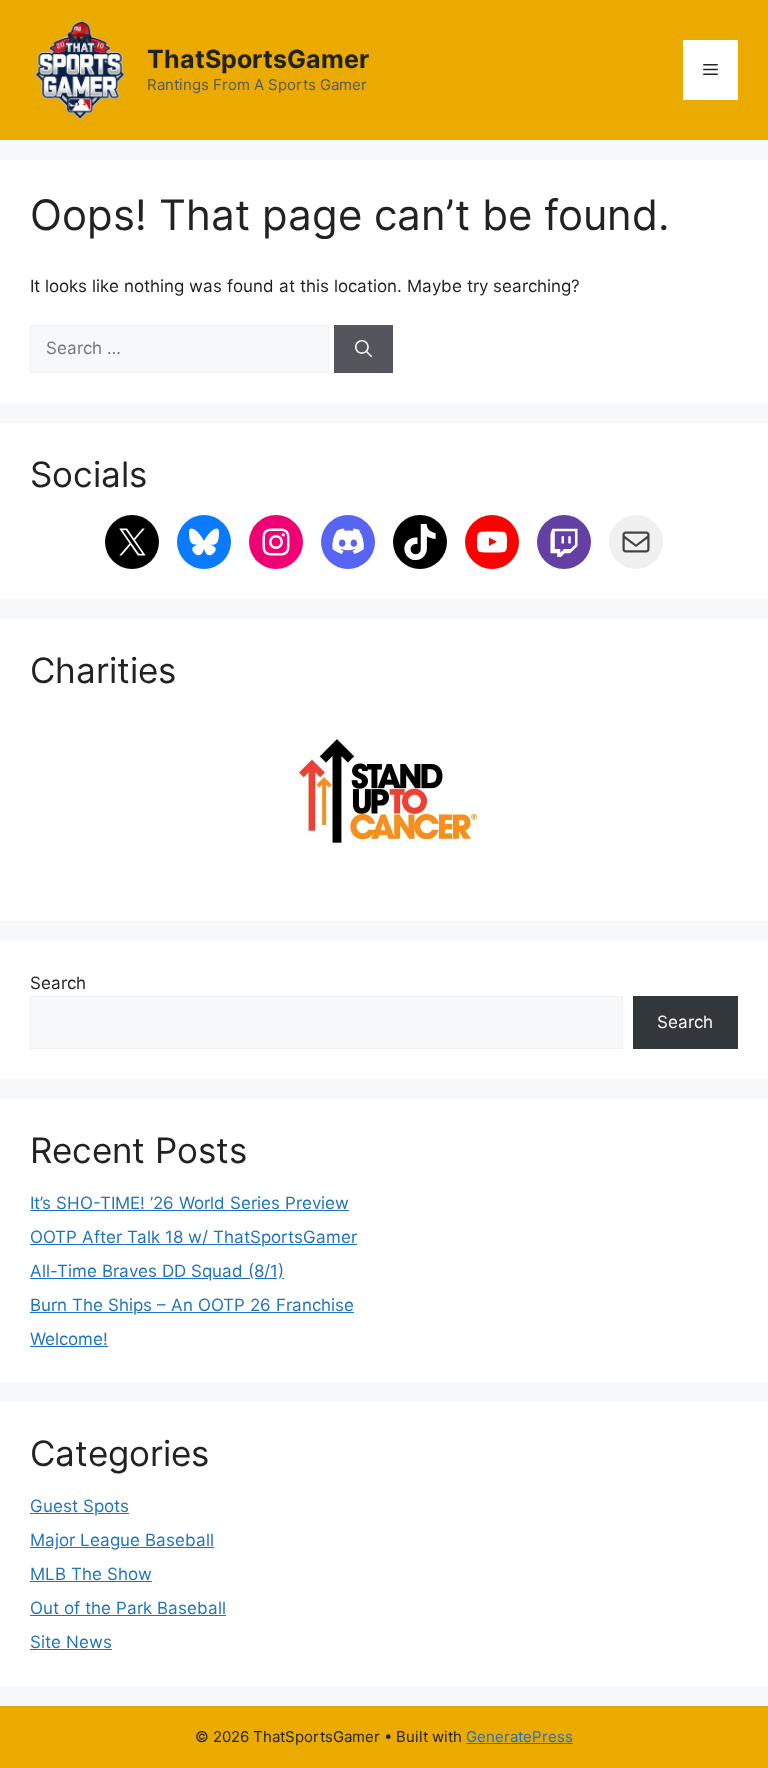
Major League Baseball (122, 1540)
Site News (71, 1642)
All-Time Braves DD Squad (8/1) (157, 1271)
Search (58, 983)
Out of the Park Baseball (128, 1608)
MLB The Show (91, 1574)
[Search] (363, 349)
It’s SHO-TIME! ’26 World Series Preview (189, 1203)
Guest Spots (79, 1506)
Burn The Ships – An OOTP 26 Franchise (192, 1305)
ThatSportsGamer (258, 59)
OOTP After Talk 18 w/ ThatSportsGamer (193, 1237)
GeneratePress (519, 1736)
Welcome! (69, 1339)
